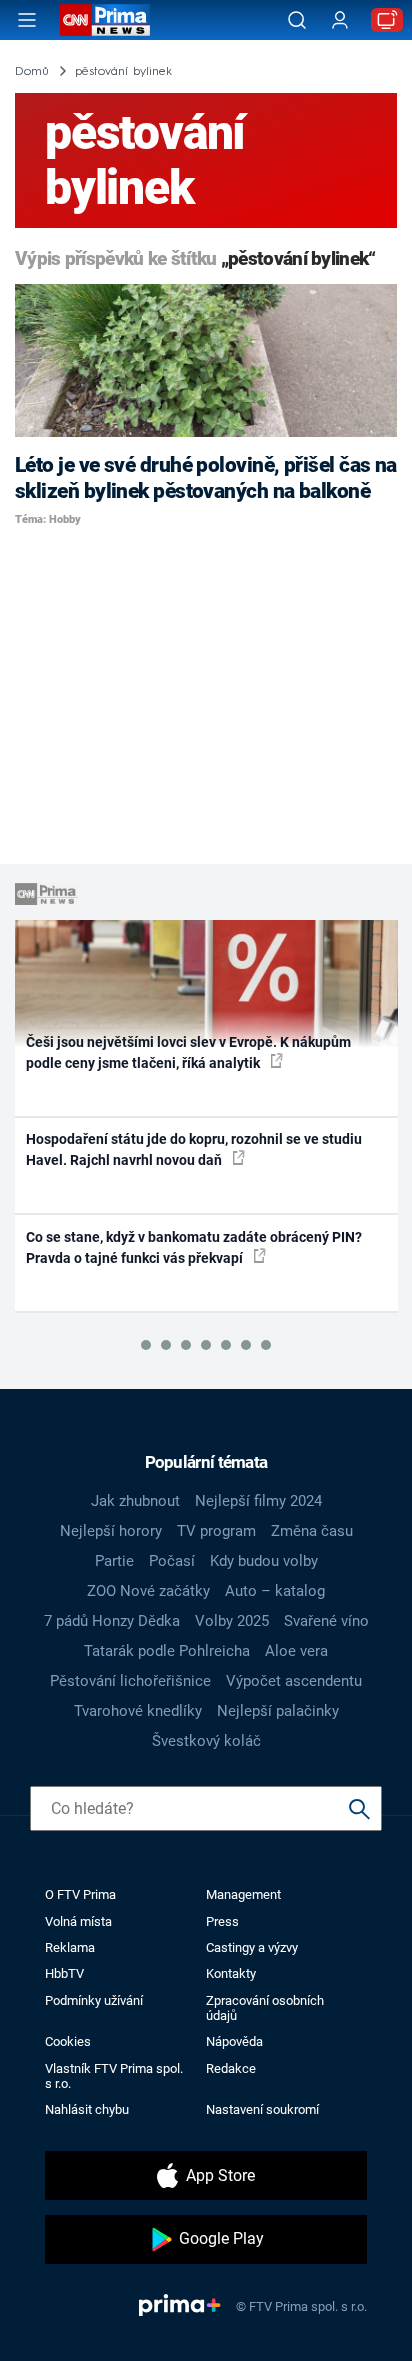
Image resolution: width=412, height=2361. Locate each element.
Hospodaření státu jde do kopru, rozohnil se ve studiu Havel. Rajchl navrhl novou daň (194, 1149)
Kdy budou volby (264, 1561)
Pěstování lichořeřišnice (130, 1681)
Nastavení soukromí (262, 2109)
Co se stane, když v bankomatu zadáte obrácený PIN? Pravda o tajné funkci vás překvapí (194, 1247)
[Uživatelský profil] (340, 20)
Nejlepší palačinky (278, 1711)
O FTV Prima (80, 1894)
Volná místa (78, 1921)
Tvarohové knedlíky (138, 1711)
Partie (114, 1561)
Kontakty (231, 1973)
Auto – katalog (275, 1591)
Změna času (312, 1531)
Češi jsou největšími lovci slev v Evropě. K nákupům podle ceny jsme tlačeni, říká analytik (188, 1052)
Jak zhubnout (135, 1501)
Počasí (172, 1561)
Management (243, 1894)
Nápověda (234, 2041)
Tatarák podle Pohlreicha (167, 1651)
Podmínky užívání (94, 2000)
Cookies (68, 2041)
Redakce (231, 2068)
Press (222, 1921)
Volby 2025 (232, 1621)
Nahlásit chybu (87, 2109)
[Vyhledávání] (297, 20)
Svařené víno (326, 1621)
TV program (216, 1531)
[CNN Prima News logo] (105, 20)
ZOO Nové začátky (148, 1591)
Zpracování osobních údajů (265, 2008)
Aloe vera (296, 1651)
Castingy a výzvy (252, 1947)
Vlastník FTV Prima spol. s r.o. (114, 2076)
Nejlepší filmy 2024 (258, 1501)
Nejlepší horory (111, 1531)
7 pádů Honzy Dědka (112, 1621)
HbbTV (64, 1973)
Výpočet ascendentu (294, 1681)
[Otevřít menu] (27, 20)
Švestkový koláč (206, 1741)
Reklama (70, 1947)
